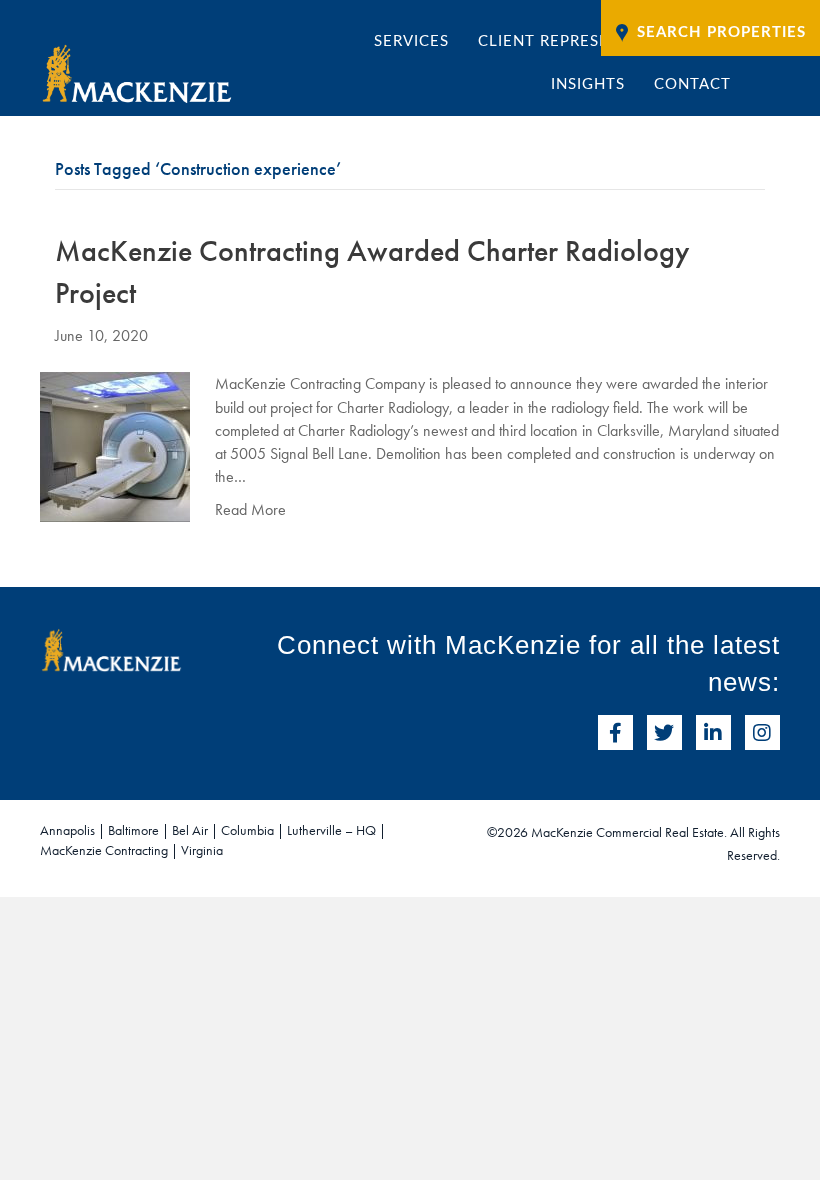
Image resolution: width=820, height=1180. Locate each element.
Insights (588, 84)
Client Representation (579, 41)
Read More (250, 509)
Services (411, 41)
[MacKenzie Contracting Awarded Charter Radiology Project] (115, 445)
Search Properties (721, 32)
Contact (692, 84)
